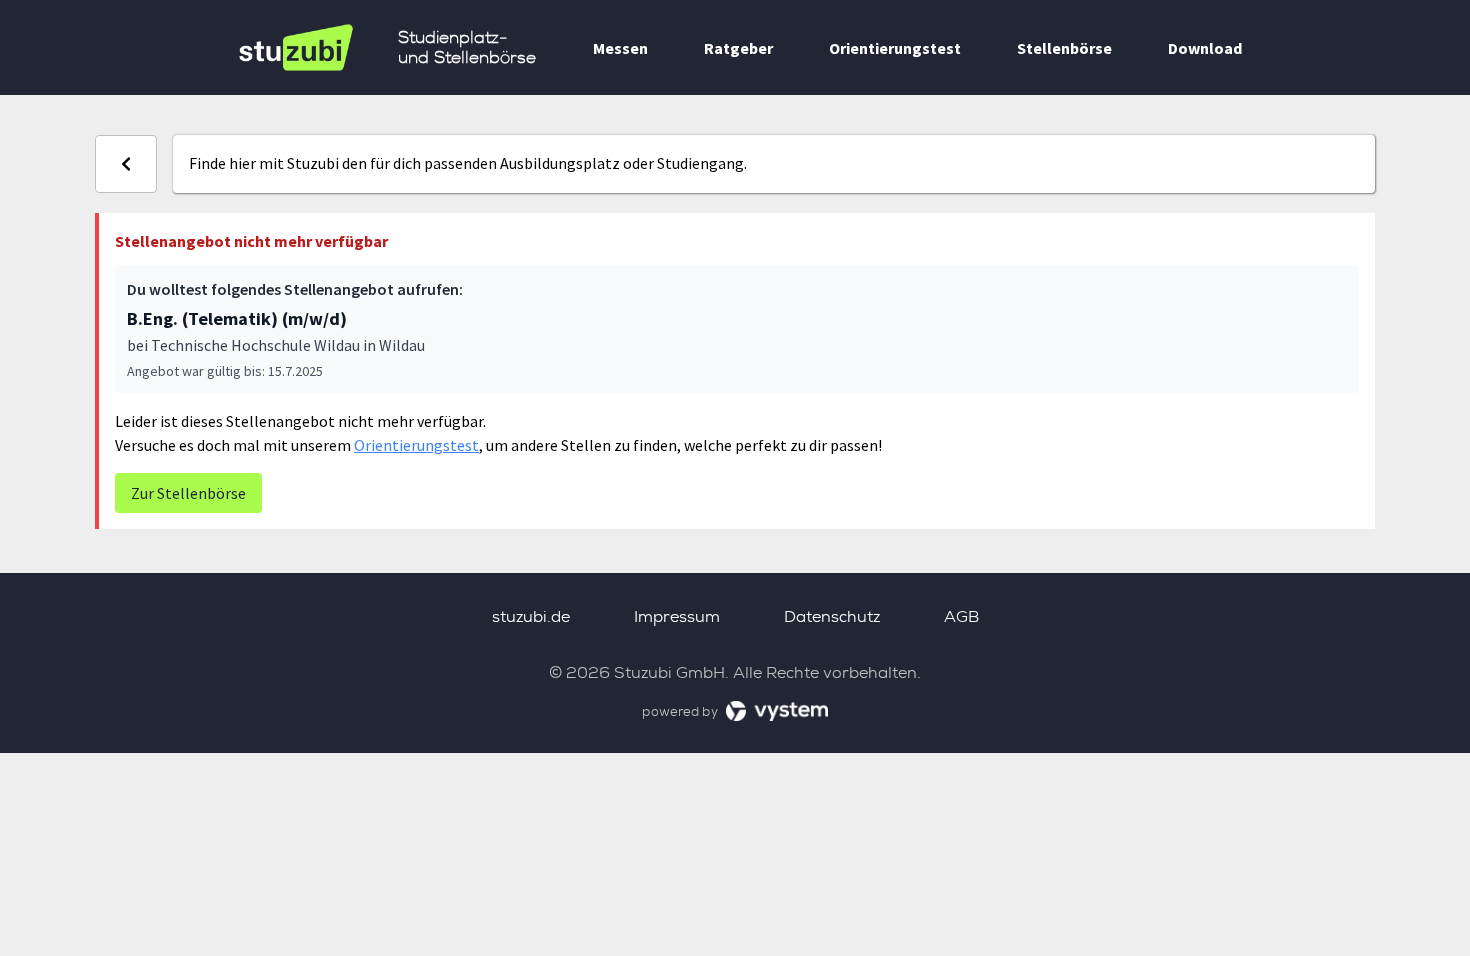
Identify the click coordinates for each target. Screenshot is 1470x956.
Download (1205, 48)
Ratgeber (738, 48)
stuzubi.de (531, 616)
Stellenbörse (1064, 48)
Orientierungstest (895, 48)
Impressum (677, 616)
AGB (961, 616)
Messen (620, 48)
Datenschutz (832, 616)
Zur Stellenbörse (188, 493)
